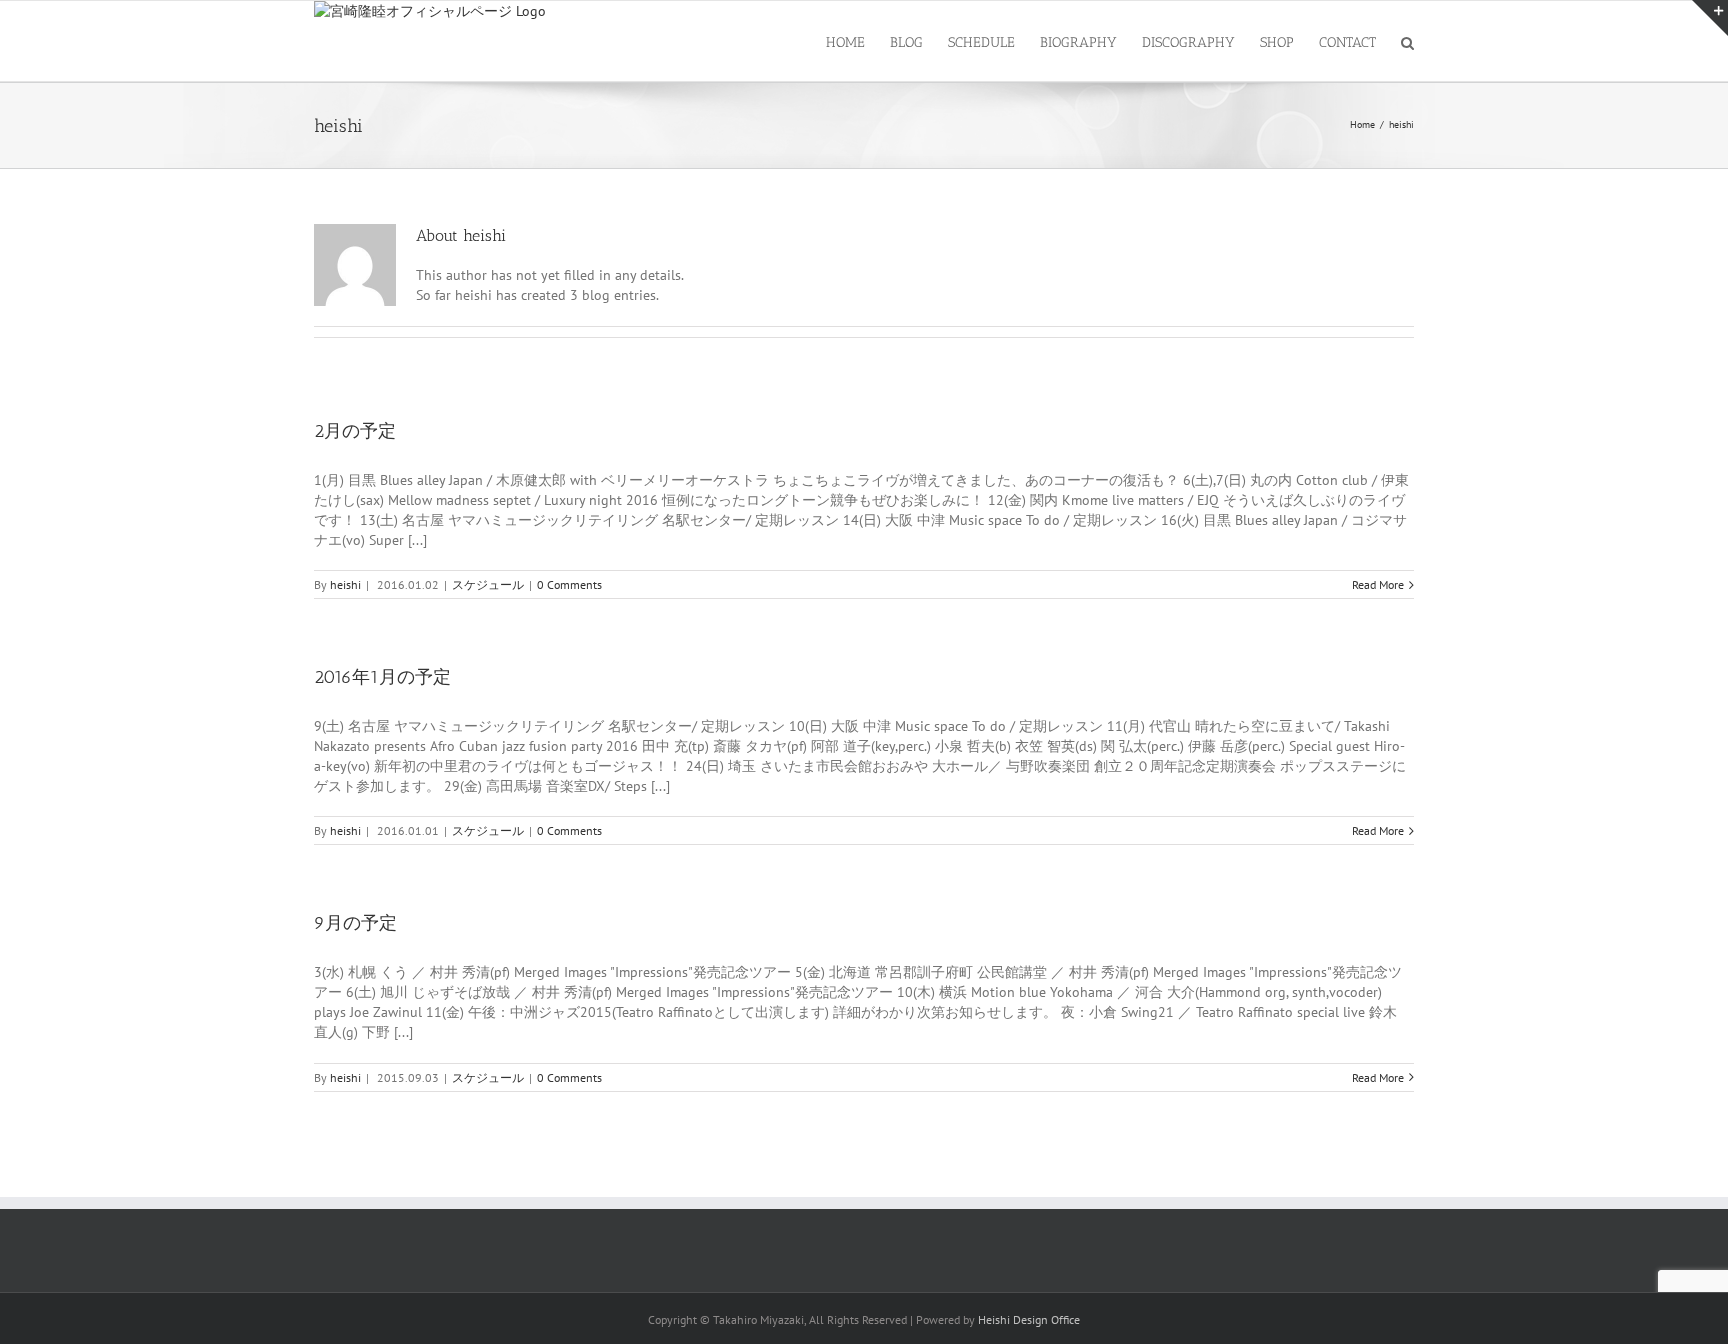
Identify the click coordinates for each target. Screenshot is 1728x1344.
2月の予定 (355, 431)
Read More (1378, 584)
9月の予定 (355, 923)
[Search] (1407, 41)
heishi (345, 584)
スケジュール (488, 584)
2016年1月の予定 (382, 677)
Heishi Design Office (1029, 1319)
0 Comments (569, 584)
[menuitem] (858, 41)
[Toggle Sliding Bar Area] (1710, 18)
